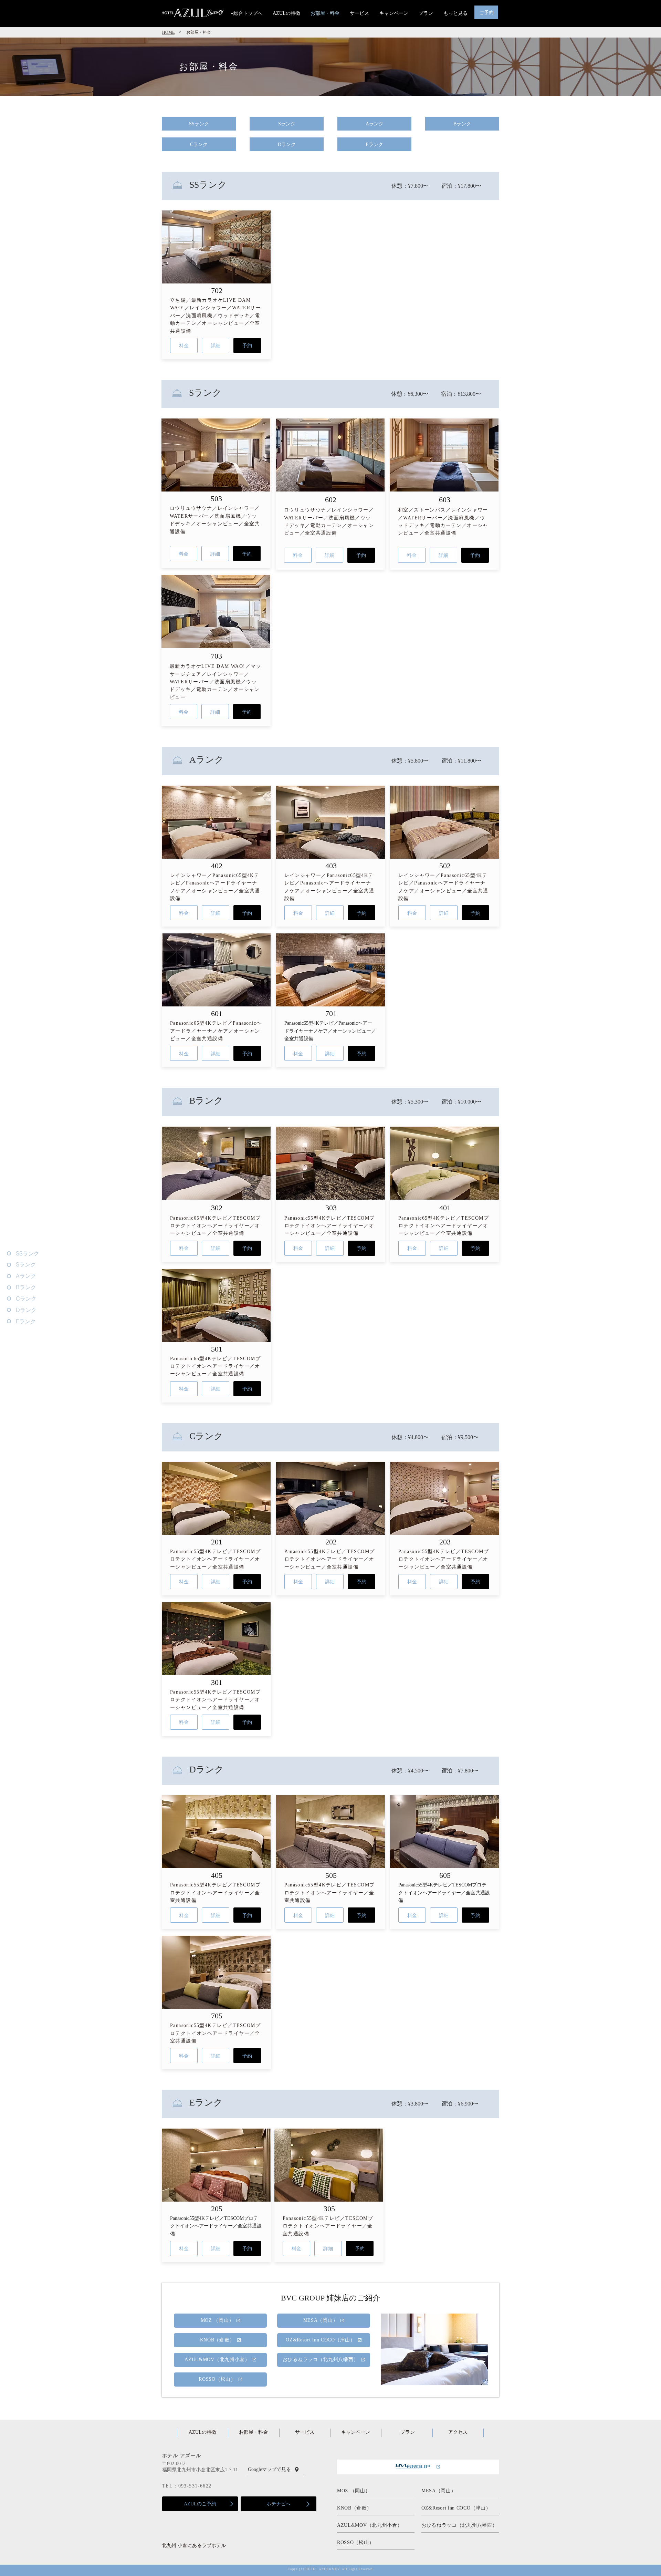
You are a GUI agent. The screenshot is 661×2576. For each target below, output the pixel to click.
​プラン (408, 2432)
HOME (168, 32)
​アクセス (458, 2432)
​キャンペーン (356, 2432)
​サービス (305, 2432)
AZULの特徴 (202, 2432)
